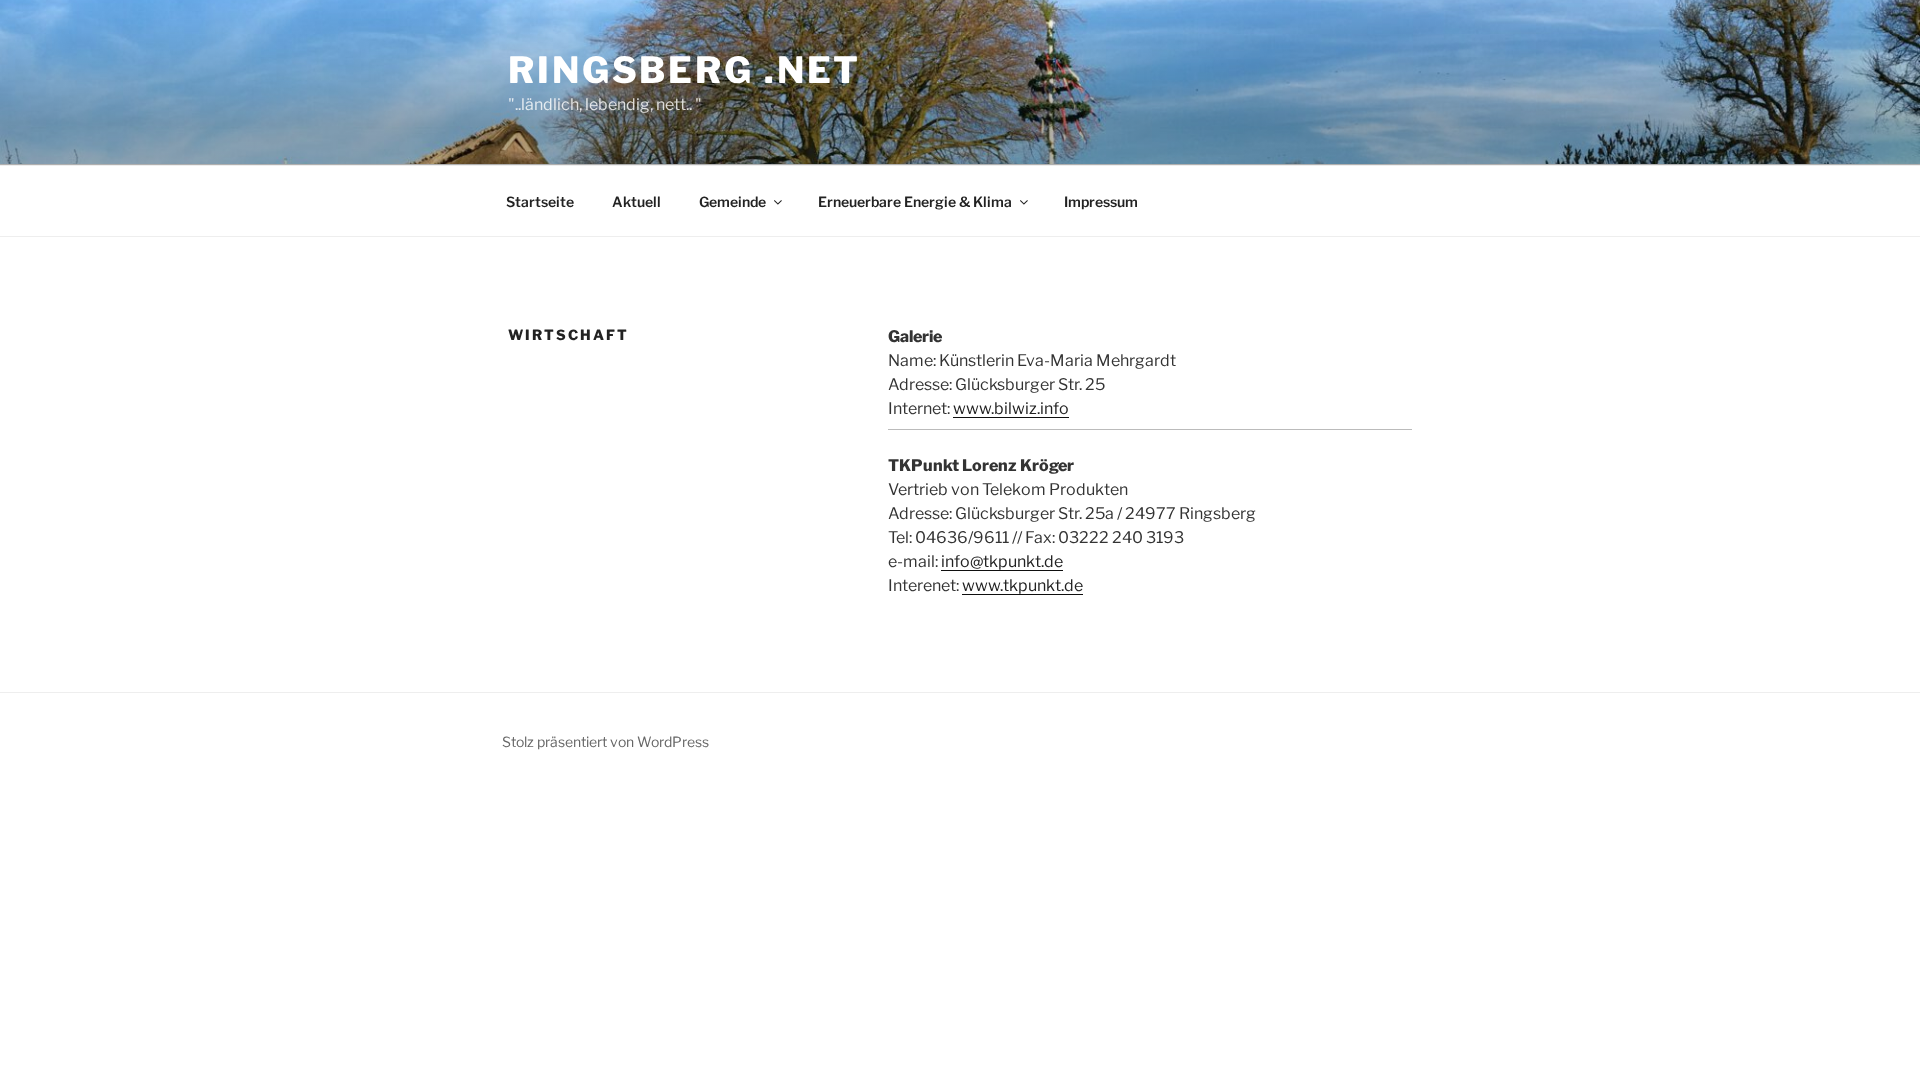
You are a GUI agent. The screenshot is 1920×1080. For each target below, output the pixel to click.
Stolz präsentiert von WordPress (605, 741)
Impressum (1101, 201)
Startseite (540, 201)
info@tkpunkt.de (1002, 561)
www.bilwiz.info (1011, 408)
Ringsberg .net (684, 70)
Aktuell (636, 201)
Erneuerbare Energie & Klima (915, 201)
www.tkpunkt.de (1022, 585)
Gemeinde (732, 201)
